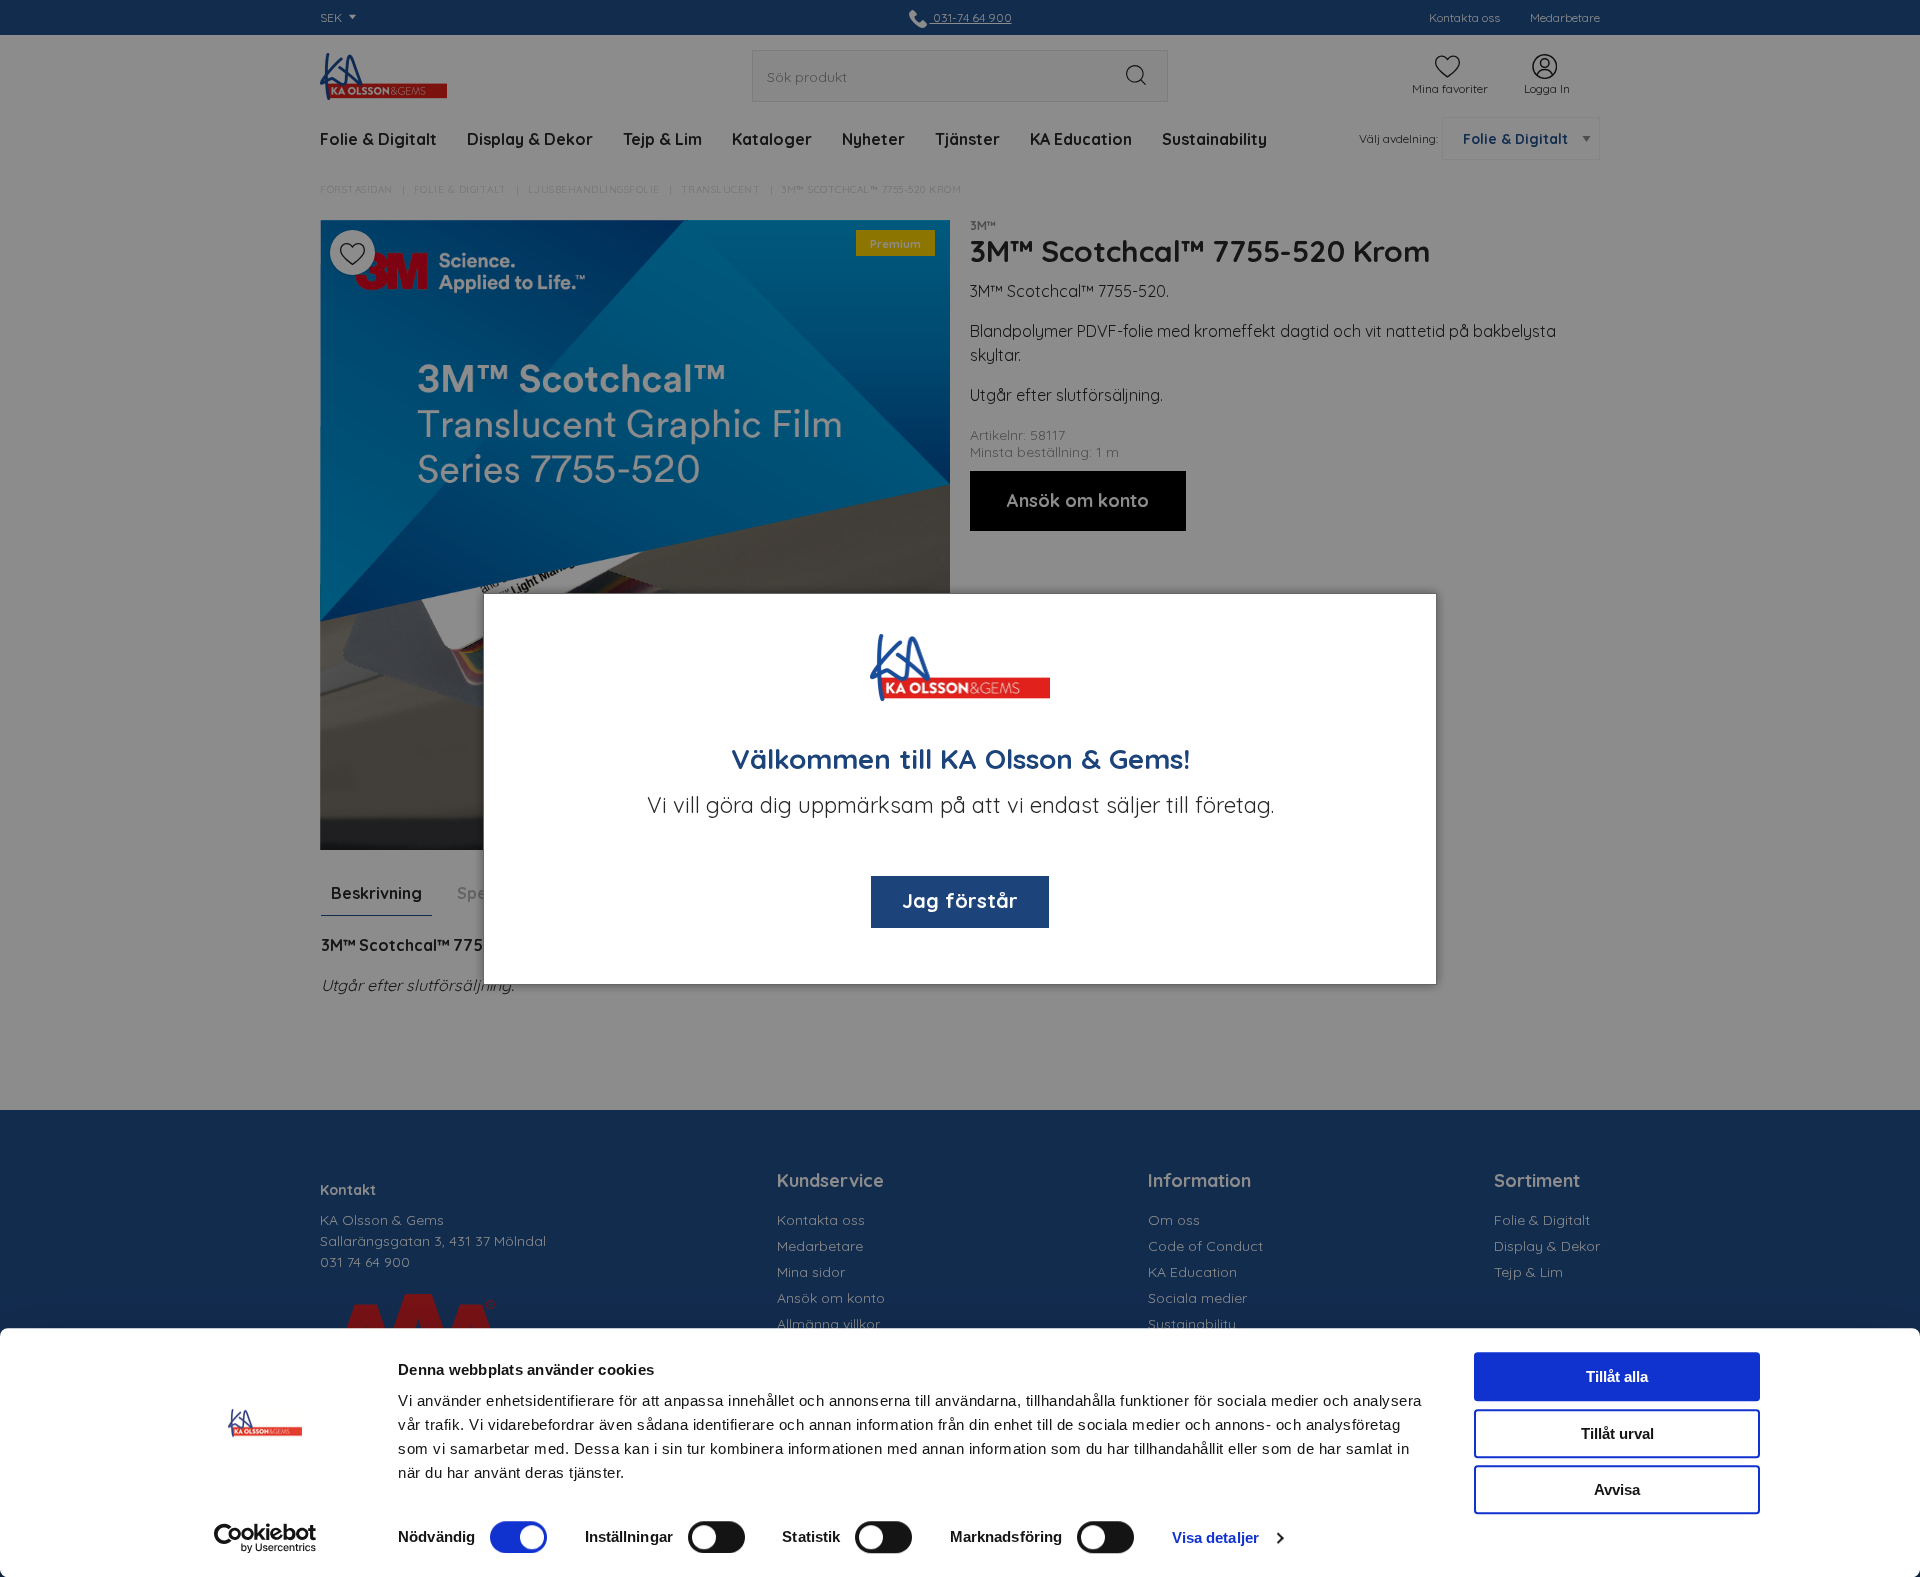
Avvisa (1617, 1489)
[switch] (716, 1537)
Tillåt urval (1617, 1433)
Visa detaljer (1215, 1537)
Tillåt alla (1617, 1376)
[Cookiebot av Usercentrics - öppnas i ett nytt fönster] (265, 1538)
